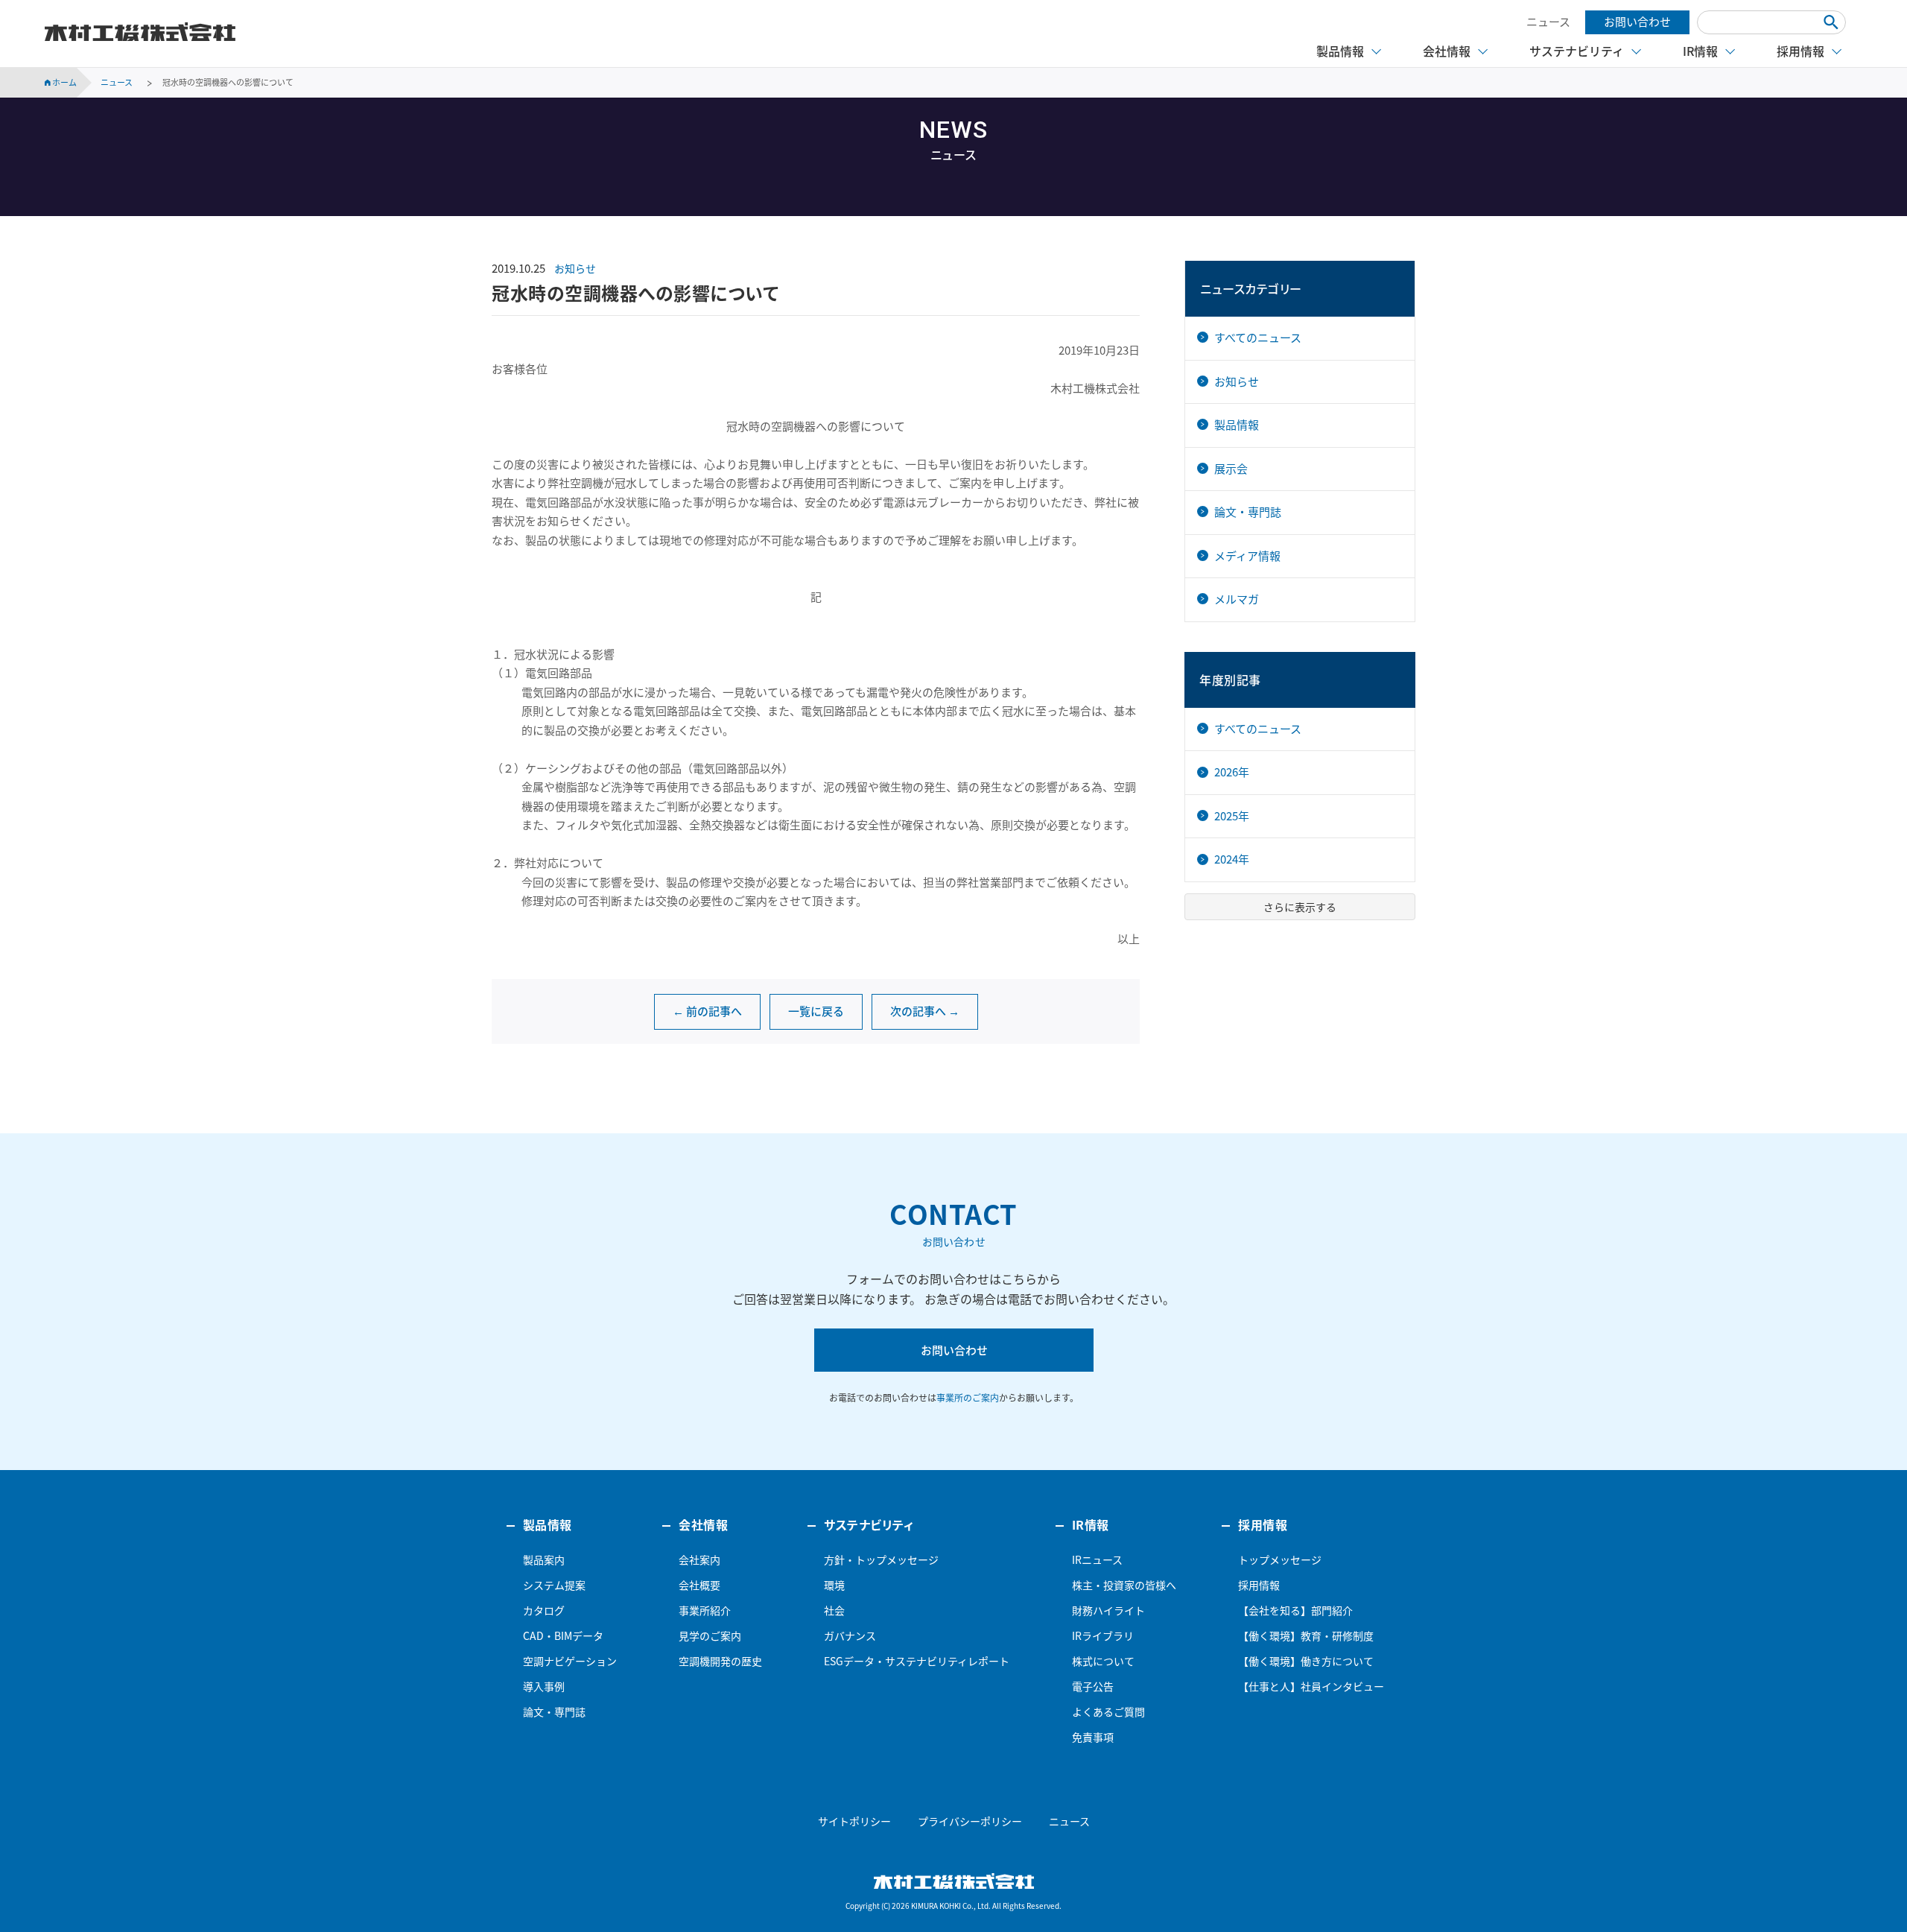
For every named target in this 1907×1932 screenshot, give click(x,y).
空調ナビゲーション (570, 1661)
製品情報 (1237, 425)
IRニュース (1097, 1559)
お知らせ (575, 268)
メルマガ (1237, 599)
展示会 (1231, 469)
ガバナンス (850, 1635)
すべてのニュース (1258, 338)
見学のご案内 (710, 1635)
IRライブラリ (1103, 1635)
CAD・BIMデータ (563, 1635)
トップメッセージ (1280, 1559)
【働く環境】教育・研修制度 (1306, 1635)
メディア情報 (1247, 556)
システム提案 (554, 1585)
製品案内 (544, 1559)
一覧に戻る (816, 1011)
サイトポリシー (854, 1821)
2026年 (1232, 772)
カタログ (544, 1610)
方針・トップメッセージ (881, 1559)
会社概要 (699, 1585)
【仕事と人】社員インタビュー (1311, 1686)
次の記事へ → (925, 1011)
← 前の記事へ (707, 1011)
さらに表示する (1300, 907)
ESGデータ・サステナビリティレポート (917, 1661)
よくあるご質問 (1108, 1711)
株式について (1103, 1661)
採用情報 (1259, 1585)
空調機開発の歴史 (720, 1661)
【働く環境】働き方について (1306, 1661)
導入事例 (544, 1686)
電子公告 (1093, 1686)
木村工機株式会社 (140, 32)
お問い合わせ (1637, 22)
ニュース (1548, 22)
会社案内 (699, 1559)
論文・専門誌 (1248, 512)
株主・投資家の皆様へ (1124, 1585)
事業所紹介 (705, 1610)
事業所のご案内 (968, 1398)
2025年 (1232, 816)
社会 (834, 1610)
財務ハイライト (1108, 1610)
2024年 (1232, 859)
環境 (834, 1585)
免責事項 (1093, 1737)
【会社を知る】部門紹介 (1295, 1610)
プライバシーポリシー (970, 1821)
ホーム (64, 82)
